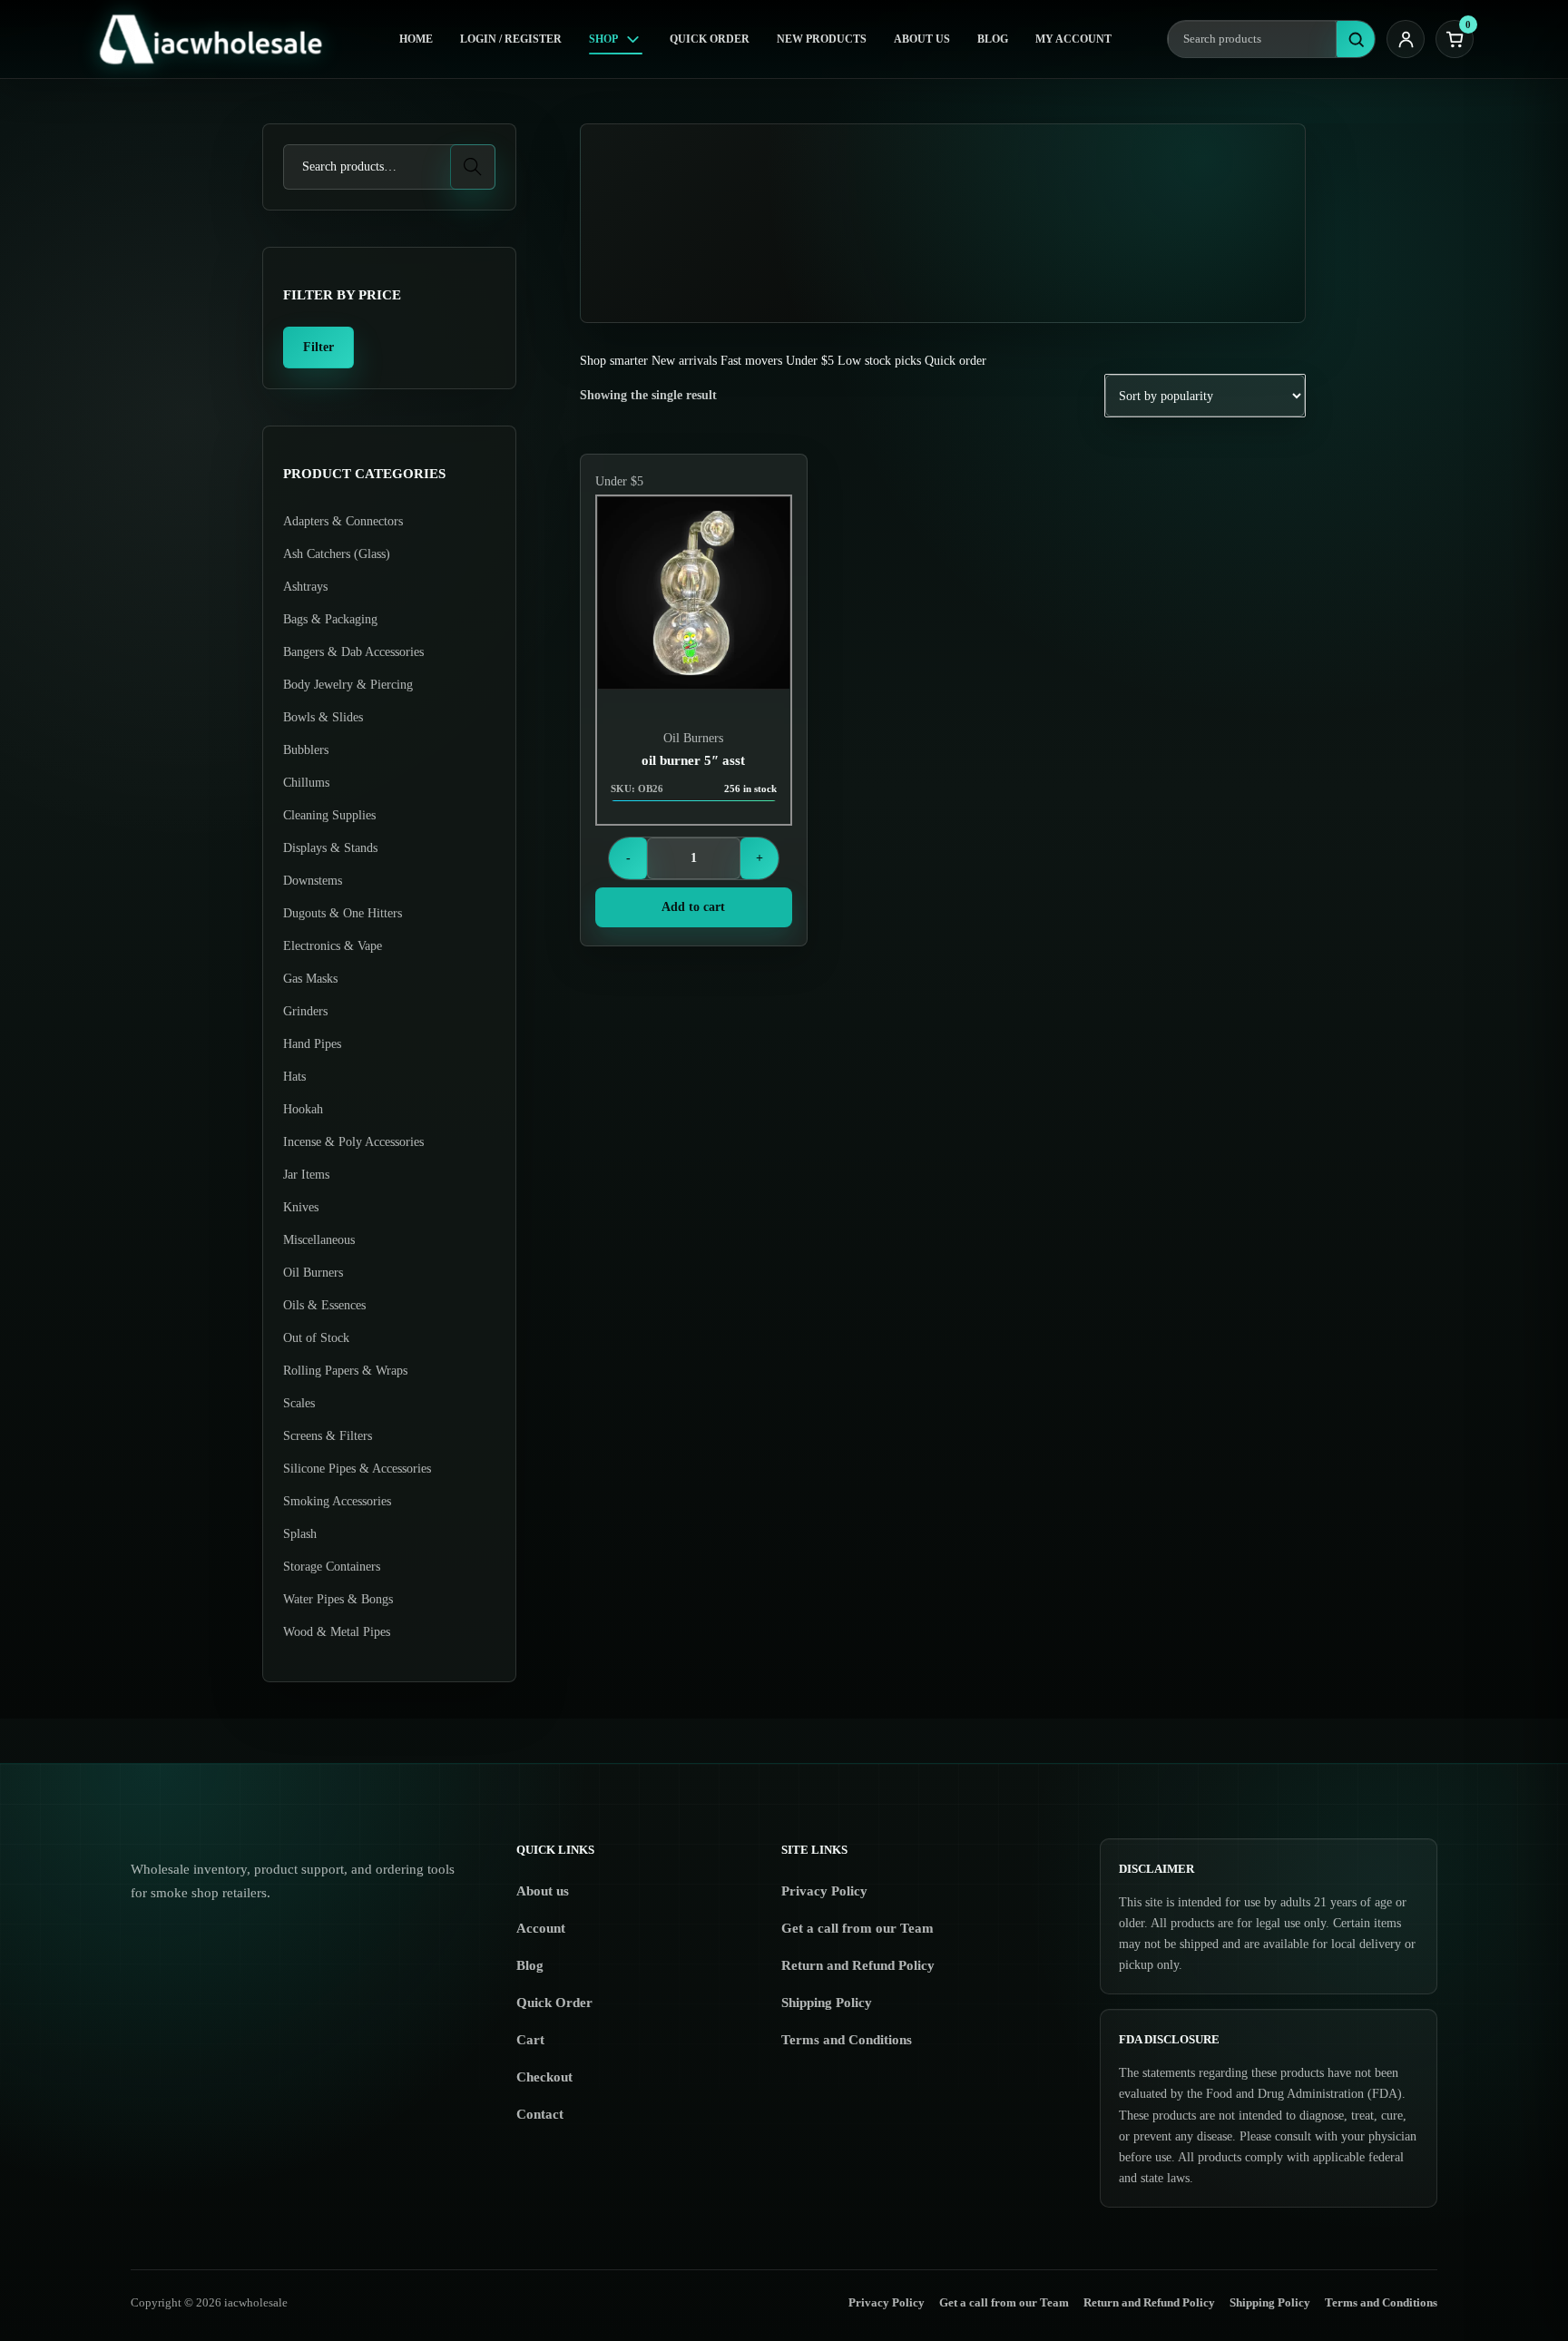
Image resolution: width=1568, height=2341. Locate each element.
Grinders (305, 1011)
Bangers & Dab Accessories (353, 652)
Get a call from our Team (857, 1928)
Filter (318, 347)
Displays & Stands (330, 848)
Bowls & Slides (323, 717)
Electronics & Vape (333, 946)
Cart (530, 2040)
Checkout (544, 2077)
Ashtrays (305, 587)
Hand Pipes (312, 1044)
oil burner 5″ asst (693, 760)
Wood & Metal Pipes (337, 1632)
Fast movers (751, 361)
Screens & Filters (328, 1436)
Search (473, 167)
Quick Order (710, 39)
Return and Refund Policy (858, 1965)
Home (416, 39)
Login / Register (511, 39)
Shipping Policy (827, 2003)
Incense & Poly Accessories (353, 1142)
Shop (603, 39)
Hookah (303, 1109)
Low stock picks (879, 361)
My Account (1073, 39)
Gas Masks (310, 979)
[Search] (1356, 39)
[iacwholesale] (219, 39)
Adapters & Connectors (343, 521)
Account (541, 1928)
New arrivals (684, 361)
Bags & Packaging (330, 619)
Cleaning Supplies (329, 815)
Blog (993, 39)
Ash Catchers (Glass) (337, 554)
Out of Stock (316, 1338)
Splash (300, 1534)
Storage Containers (332, 1567)
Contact (540, 2114)
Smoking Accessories (337, 1501)
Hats (294, 1077)
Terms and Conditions (847, 2040)
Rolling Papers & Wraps (345, 1371)
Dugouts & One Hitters (343, 913)
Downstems (313, 881)
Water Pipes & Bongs (338, 1599)
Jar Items (306, 1175)
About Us (922, 39)
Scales (299, 1403)
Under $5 (810, 361)
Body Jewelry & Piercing (348, 685)
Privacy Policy (824, 1891)
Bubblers (306, 750)
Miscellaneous (319, 1240)
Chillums (306, 783)
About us (543, 1891)
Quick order (955, 361)
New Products (822, 39)
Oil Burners (693, 738)
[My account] (1406, 39)
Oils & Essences (324, 1305)
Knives (301, 1207)
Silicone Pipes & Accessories (357, 1469)
